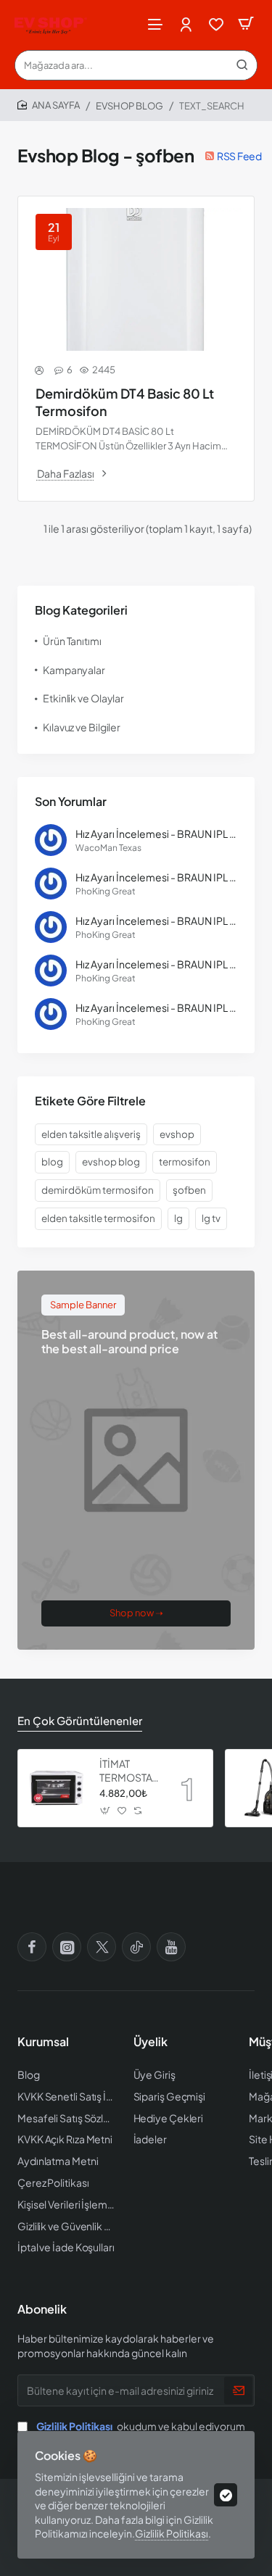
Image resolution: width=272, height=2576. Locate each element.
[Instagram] (67, 1947)
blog (52, 1162)
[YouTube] (171, 1947)
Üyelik (151, 2042)
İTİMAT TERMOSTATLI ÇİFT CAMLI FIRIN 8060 (130, 1770)
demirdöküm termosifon (98, 1190)
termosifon (185, 1162)
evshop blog (111, 1162)
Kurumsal (43, 2042)
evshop (177, 1134)
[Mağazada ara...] (242, 65)
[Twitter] (102, 1947)
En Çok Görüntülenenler (80, 1720)
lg (178, 1218)
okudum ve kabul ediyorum (141, 2426)
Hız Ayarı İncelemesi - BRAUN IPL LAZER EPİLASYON (156, 834)
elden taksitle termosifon (98, 1218)
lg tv (211, 1218)
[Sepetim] (246, 24)
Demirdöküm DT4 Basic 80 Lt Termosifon (125, 402)
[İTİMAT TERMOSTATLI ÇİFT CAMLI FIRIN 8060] (57, 1788)
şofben (189, 1190)
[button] (106, 1811)
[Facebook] (32, 1947)
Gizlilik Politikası (172, 2533)
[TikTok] (136, 1947)
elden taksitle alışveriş (91, 1134)
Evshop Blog (129, 106)
